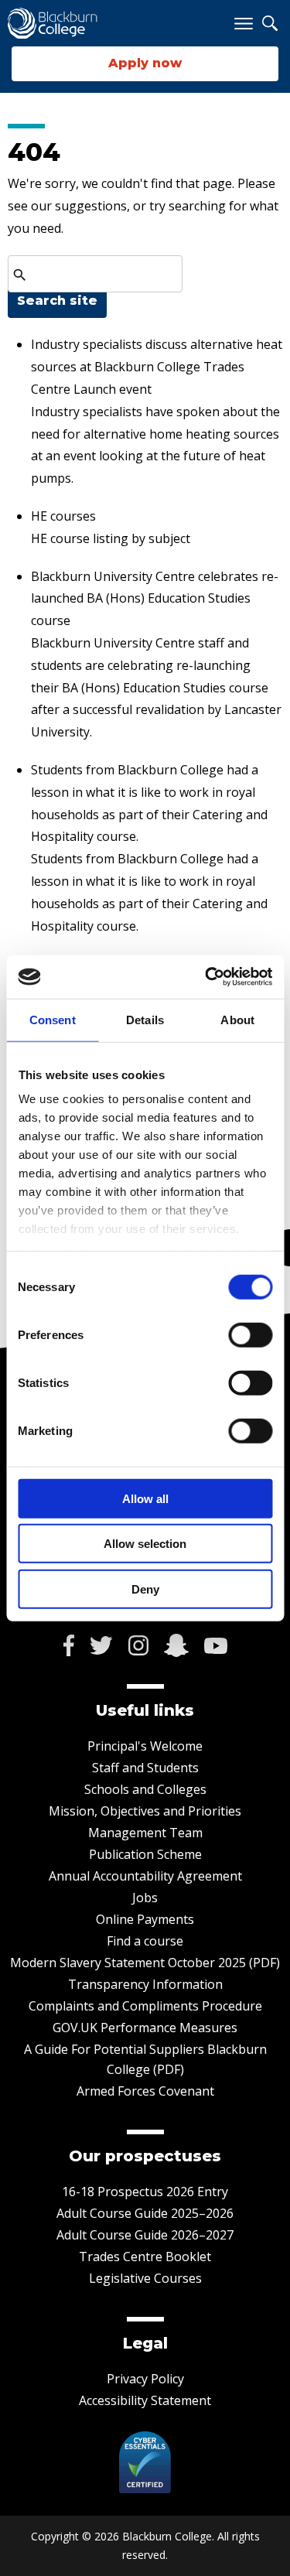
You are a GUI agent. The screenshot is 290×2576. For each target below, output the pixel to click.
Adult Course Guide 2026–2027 (145, 2235)
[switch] (250, 1334)
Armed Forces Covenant (145, 2091)
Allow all (145, 1498)
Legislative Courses (145, 2278)
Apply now (145, 63)
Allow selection (145, 1544)
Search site (57, 301)
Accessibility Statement (145, 2400)
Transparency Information (145, 1984)
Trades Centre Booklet (145, 2257)
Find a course (145, 1941)
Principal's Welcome (145, 1746)
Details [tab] (145, 1019)
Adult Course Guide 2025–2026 (145, 2213)
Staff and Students (145, 1768)
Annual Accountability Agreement (145, 1876)
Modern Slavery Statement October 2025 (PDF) (145, 1963)
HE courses (63, 516)
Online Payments (145, 1919)
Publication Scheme (145, 1854)
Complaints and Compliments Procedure (145, 2006)
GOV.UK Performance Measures (145, 2028)
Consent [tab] (53, 1019)
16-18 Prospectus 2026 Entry (145, 2192)
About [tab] (237, 1019)
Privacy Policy (145, 2379)
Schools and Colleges (145, 1789)
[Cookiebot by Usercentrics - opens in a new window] (206, 977)
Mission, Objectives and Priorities (145, 1811)
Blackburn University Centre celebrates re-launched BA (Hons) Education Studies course (155, 599)
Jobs (145, 1898)
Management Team (145, 1833)
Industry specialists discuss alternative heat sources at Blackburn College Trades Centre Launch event (157, 367)
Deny (145, 1589)
